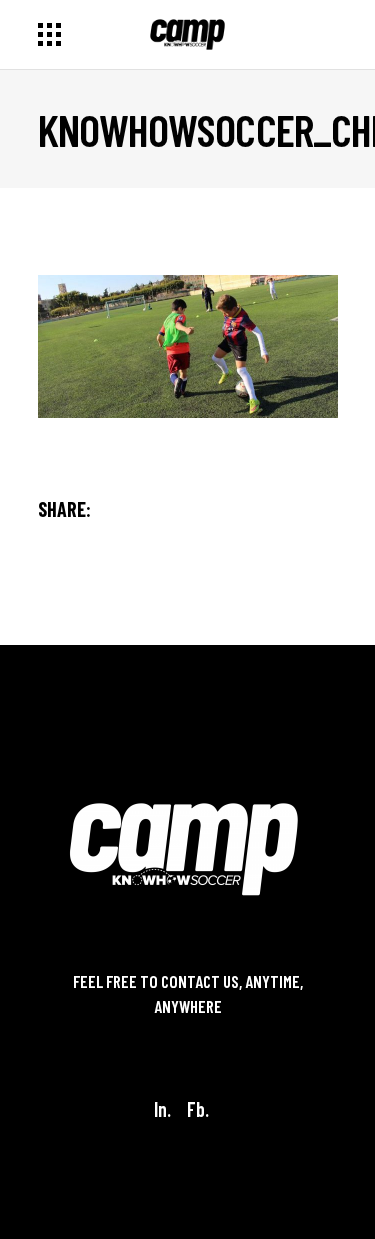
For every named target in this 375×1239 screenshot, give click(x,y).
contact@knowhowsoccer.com (188, 1032)
